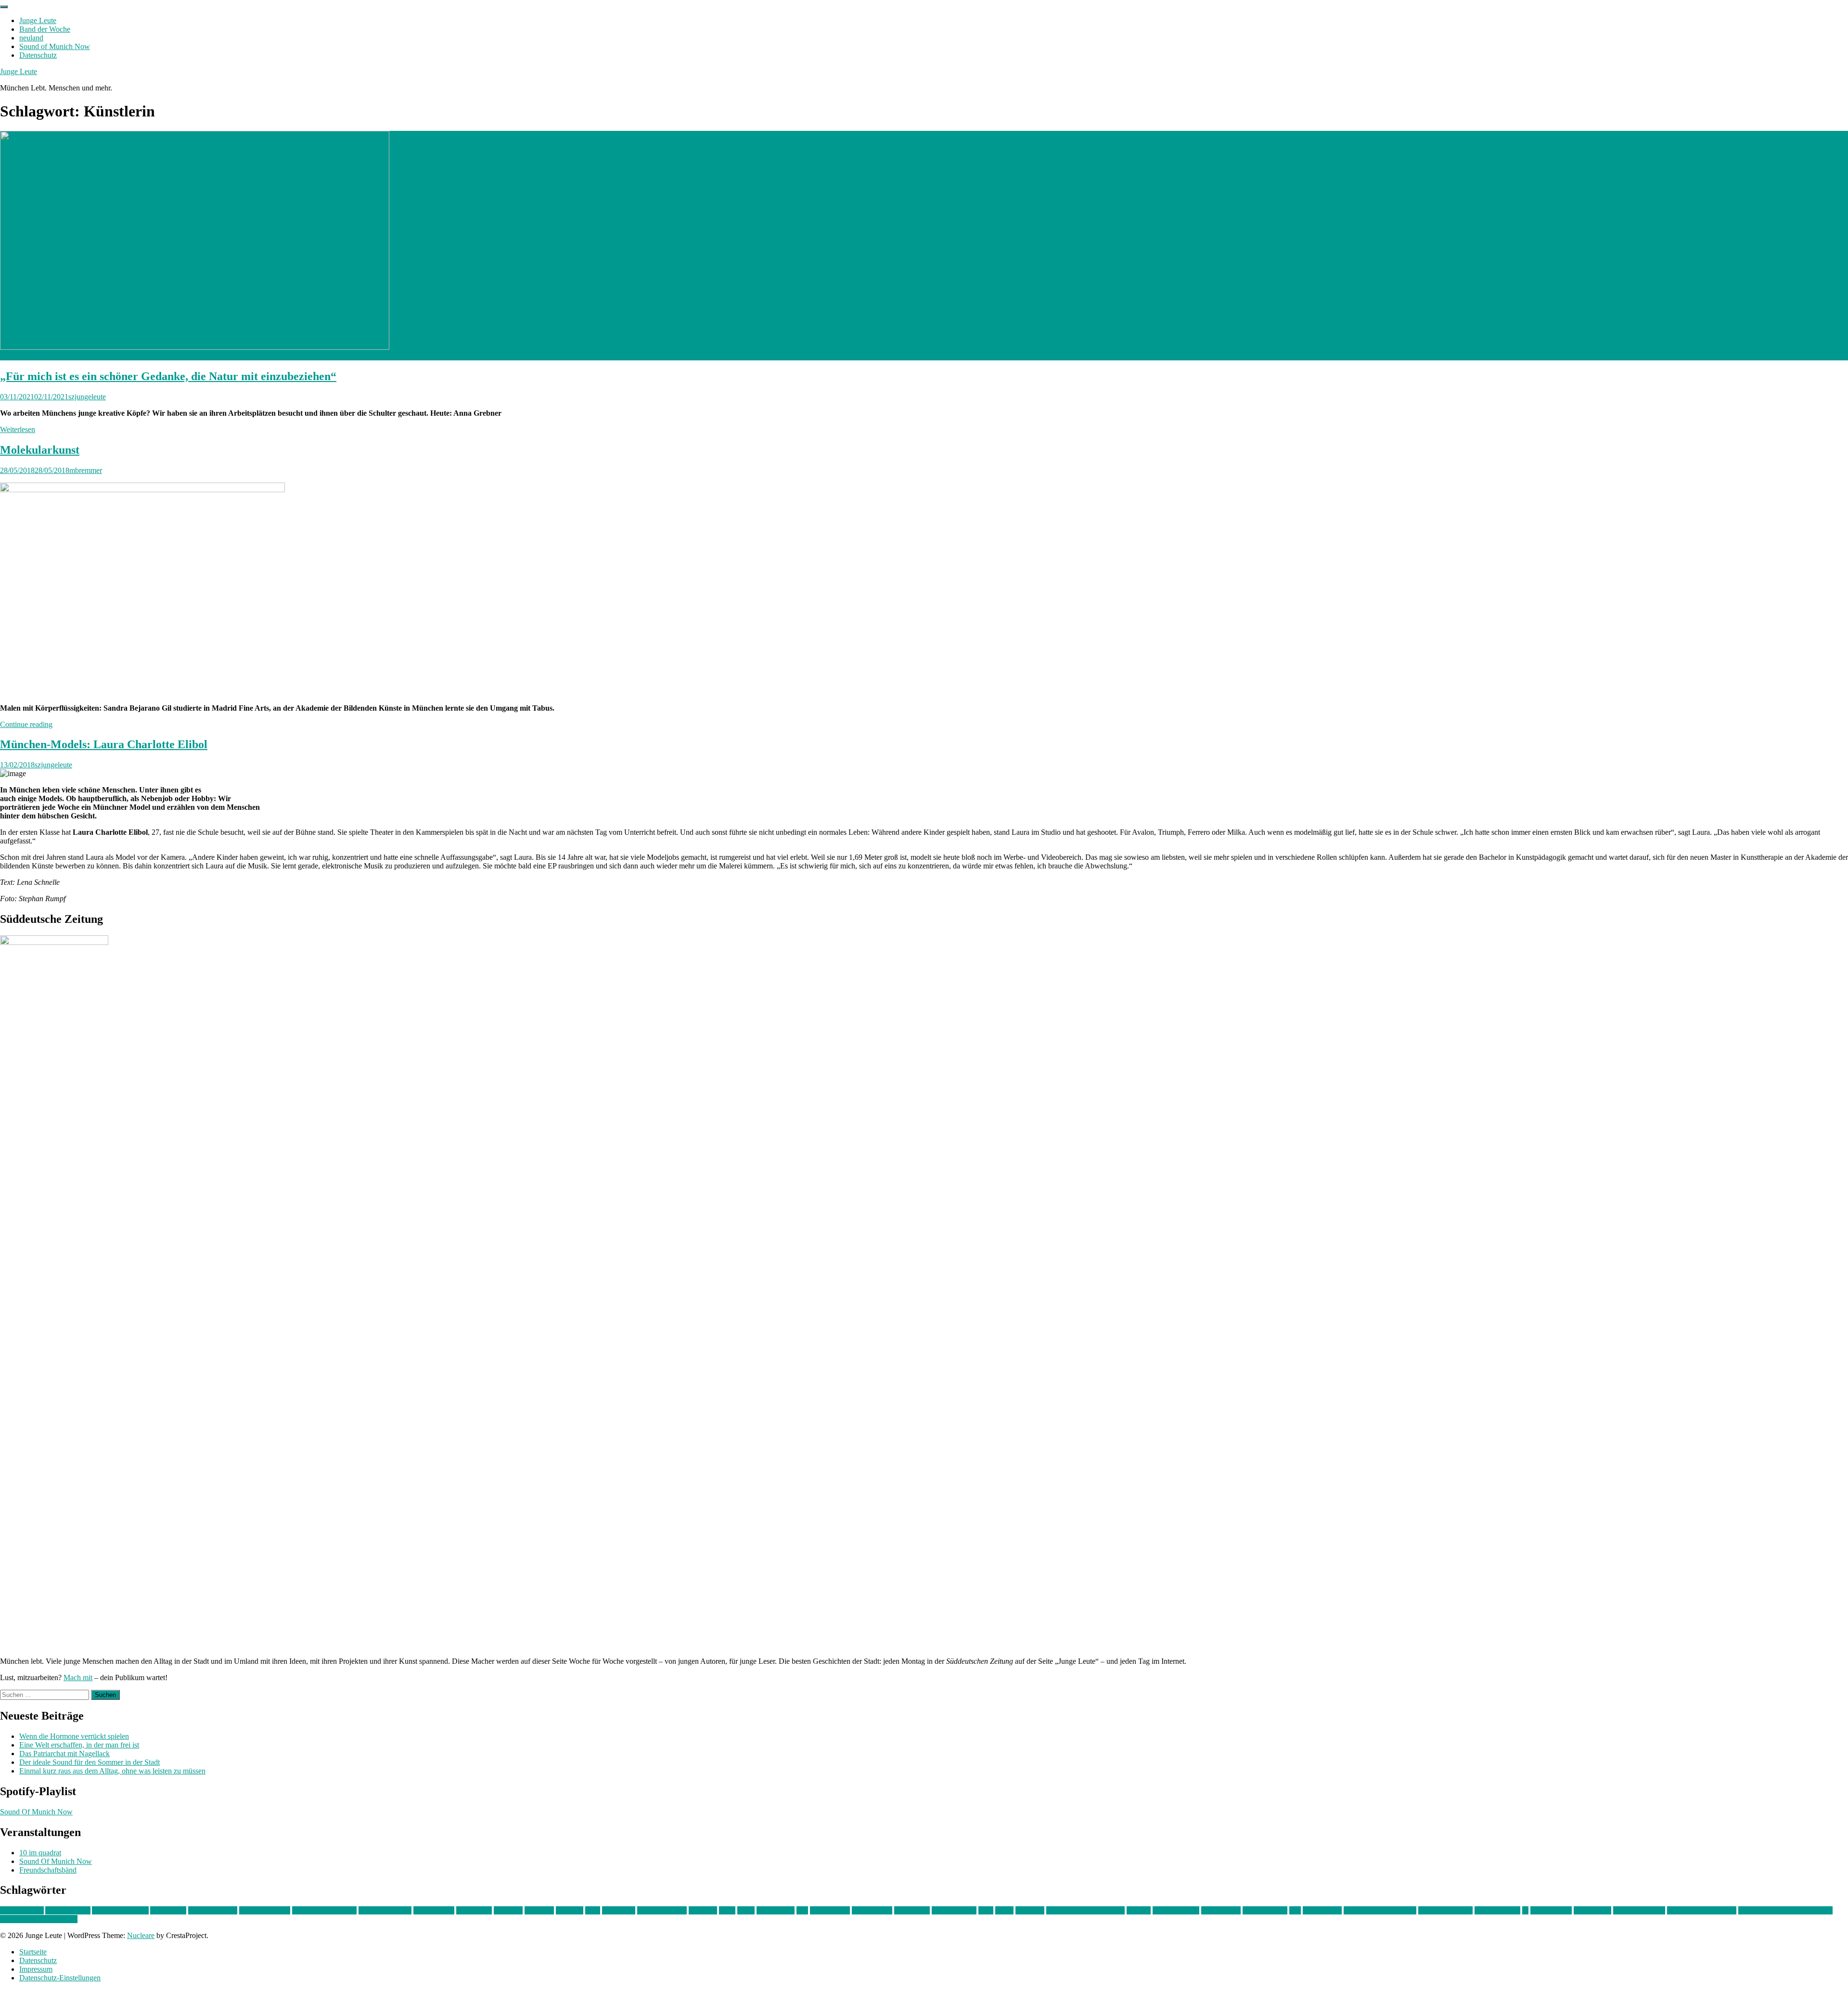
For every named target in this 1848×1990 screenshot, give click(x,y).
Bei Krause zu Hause (324, 1910)
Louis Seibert (872, 1910)
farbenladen (474, 1910)
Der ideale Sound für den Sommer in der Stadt (90, 1762)
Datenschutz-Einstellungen (60, 1978)
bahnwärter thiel (213, 1910)
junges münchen (662, 1910)
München (1030, 1910)
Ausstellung (168, 1910)
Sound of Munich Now (55, 46)
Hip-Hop (570, 1910)
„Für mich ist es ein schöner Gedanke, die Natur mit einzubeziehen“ (168, 376)
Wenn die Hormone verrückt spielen (74, 1736)
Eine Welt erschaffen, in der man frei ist (79, 1745)
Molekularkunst (40, 450)
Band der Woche (45, 29)
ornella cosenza (1176, 1910)
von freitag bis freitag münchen (1785, 1910)
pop (1295, 1910)
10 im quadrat (40, 1853)
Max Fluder (912, 1910)
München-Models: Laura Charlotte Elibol (104, 744)
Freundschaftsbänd (48, 1870)
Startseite (33, 1952)
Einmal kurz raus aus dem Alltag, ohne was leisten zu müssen (112, 1771)
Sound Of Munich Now (36, 1812)
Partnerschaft (1221, 1910)
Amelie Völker (68, 1910)
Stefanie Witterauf (1445, 1910)
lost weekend (830, 1910)
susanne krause (1497, 1910)
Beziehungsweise (385, 1910)
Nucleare (141, 1935)
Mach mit (78, 1677)
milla (986, 1910)
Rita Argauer (1322, 1910)
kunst (727, 1910)
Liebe (746, 1910)
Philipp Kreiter (1265, 1910)
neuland (31, 38)
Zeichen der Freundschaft (39, 1919)
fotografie (539, 1910)
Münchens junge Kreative (1085, 1910)
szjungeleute (87, 397)
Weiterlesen (18, 429)
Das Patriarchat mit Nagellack (64, 1754)
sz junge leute (1551, 1910)
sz (1525, 1910)
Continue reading (26, 724)
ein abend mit (434, 1910)
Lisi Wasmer (776, 1910)
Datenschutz (38, 55)
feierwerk (508, 1910)
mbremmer (86, 470)
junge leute (619, 1910)
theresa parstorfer (1639, 1910)
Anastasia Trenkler (120, 1910)
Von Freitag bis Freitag (1702, 1910)
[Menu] (4, 7)
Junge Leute (38, 20)
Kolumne (703, 1910)
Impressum (36, 1969)
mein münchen (954, 1910)
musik (1004, 1910)
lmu (802, 1910)
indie (593, 1910)
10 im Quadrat (22, 1910)
